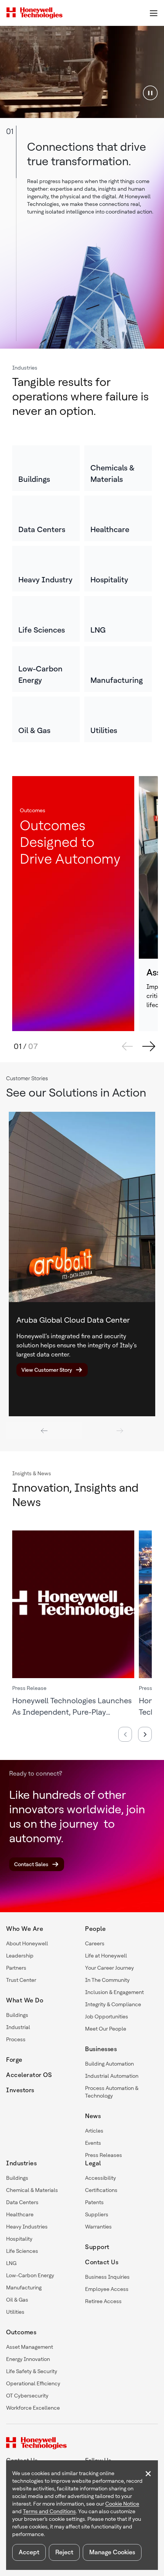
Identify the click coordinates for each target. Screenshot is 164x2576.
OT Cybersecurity (27, 2396)
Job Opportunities (107, 2016)
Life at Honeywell (106, 1956)
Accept (29, 2552)
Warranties (98, 2227)
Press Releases (104, 2155)
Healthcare (20, 2214)
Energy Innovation (28, 2359)
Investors (20, 2090)
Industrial (18, 2027)
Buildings (17, 2015)
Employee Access (107, 2289)
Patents (94, 2202)
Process (16, 2039)
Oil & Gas (17, 2300)
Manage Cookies (112, 2552)
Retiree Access (103, 2301)
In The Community (107, 1980)
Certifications (101, 2190)
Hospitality (19, 2239)
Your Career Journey (109, 1968)
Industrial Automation (112, 2076)
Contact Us (102, 2262)
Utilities (15, 2312)
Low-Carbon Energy (30, 2275)
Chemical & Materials (32, 2190)
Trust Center (21, 1980)
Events (93, 2143)
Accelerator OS (29, 2075)
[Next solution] (149, 1046)
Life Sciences (22, 2251)
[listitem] (46, 468)
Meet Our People (106, 2029)
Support (97, 2247)
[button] (150, 92)
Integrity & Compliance (113, 2004)
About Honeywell (27, 1943)
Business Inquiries (107, 2277)
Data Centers (22, 2202)
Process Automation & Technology (112, 2092)
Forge (14, 2060)
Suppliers (97, 2214)
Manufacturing (24, 2287)
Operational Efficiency (33, 2383)
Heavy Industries (27, 2227)
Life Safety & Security (32, 2371)
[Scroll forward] (145, 1734)
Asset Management (30, 2347)
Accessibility (100, 2178)
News (93, 2116)
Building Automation (109, 2064)
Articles (94, 2131)
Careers (95, 1943)
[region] (82, 72)
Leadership (20, 1956)
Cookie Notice (122, 2504)
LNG (11, 2263)
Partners (16, 1968)
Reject (64, 2552)
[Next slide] (120, 1431)
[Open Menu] (153, 13)
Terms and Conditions (49, 2511)
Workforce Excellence (33, 2408)
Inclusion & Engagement (114, 1992)
